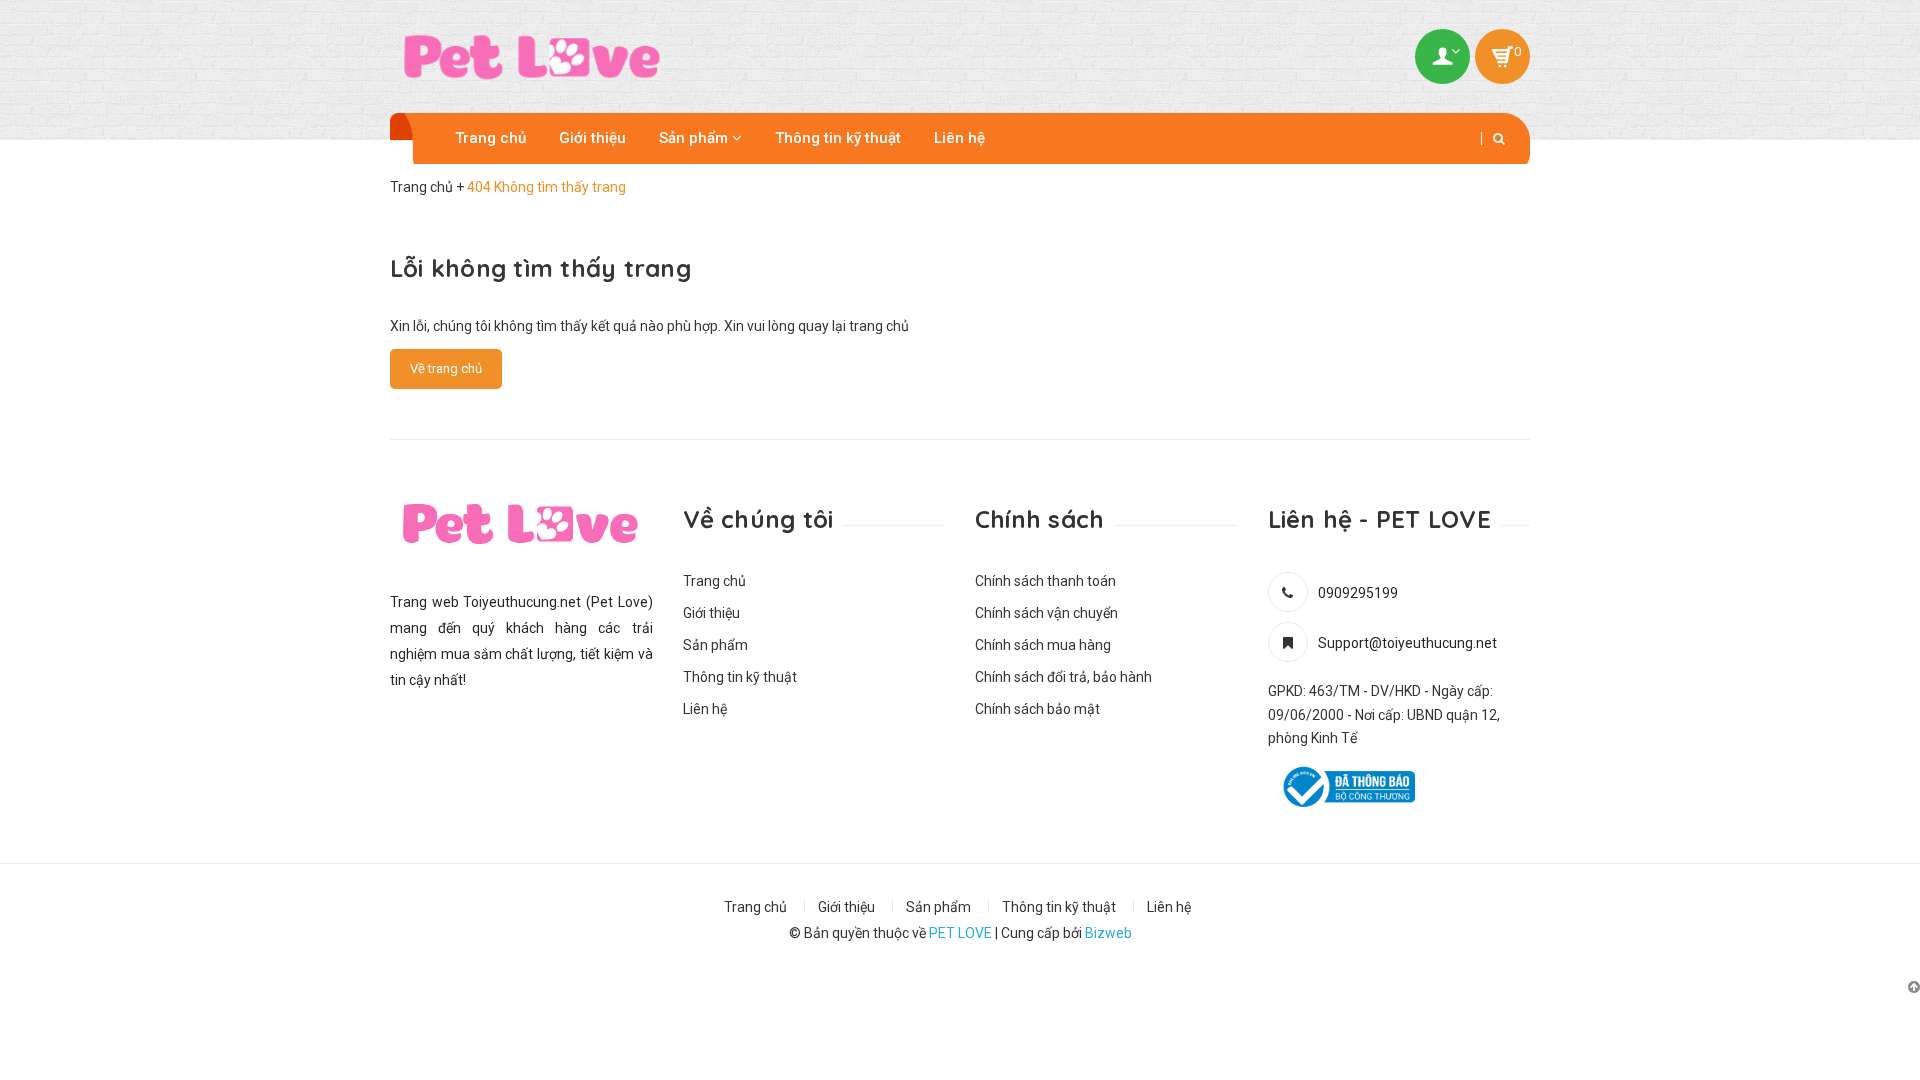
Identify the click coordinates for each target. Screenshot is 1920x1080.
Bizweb (1108, 933)
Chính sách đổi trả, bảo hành (1063, 677)
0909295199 (1358, 593)
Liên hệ (959, 138)
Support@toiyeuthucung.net (1407, 643)
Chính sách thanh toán (1045, 581)
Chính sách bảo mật (1037, 709)
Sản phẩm (695, 138)
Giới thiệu (592, 138)
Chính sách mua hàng (1043, 645)
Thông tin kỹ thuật (838, 138)
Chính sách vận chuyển (1046, 613)
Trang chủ (490, 138)
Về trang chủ (446, 368)
